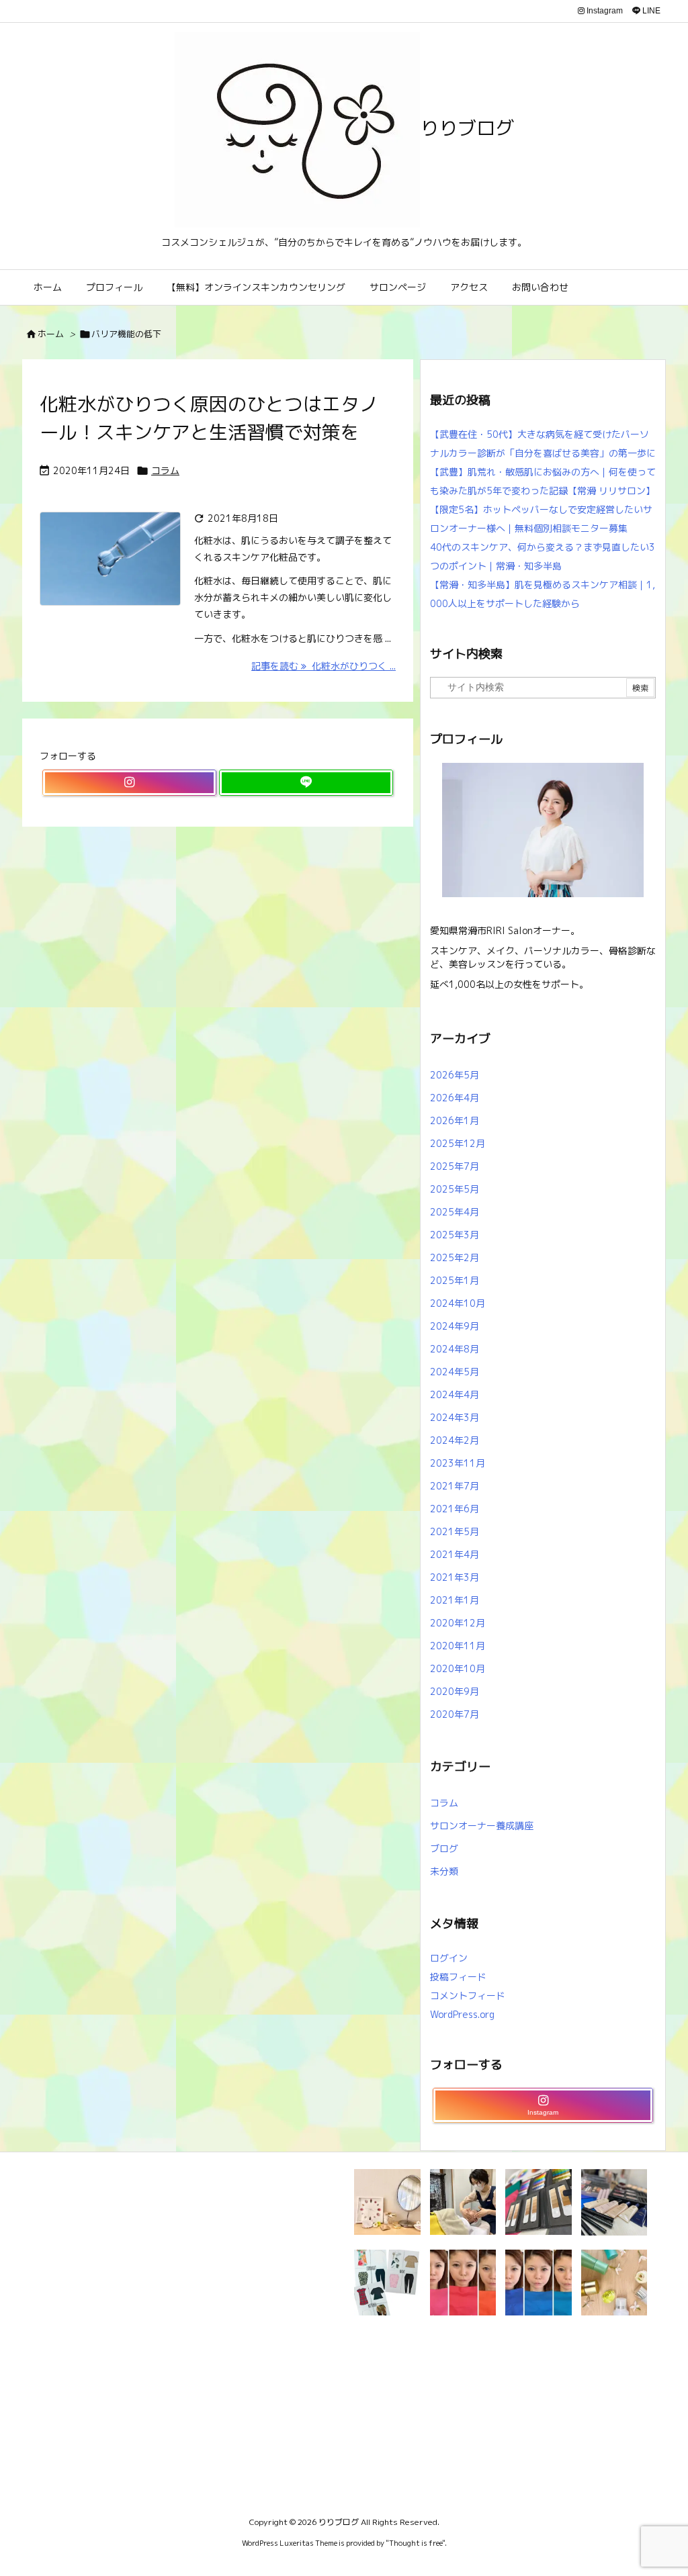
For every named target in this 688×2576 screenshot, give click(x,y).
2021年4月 (455, 1554)
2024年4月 (455, 1394)
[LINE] (306, 783)
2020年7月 (455, 1714)
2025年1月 (455, 1280)
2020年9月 (455, 1691)
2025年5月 (455, 1189)
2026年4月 (455, 1098)
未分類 (444, 1871)
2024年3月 (455, 1417)
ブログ (444, 1848)
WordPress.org (462, 2014)
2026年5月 (455, 1075)
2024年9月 (455, 1326)
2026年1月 (455, 1120)
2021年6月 (455, 1509)
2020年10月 (458, 1668)
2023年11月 (458, 1463)
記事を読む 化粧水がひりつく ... (324, 666)
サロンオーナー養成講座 (482, 1826)
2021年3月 (455, 1577)
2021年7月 (455, 1486)
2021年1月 (455, 1600)
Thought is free (416, 2543)
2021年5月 (455, 1531)
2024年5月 (455, 1372)
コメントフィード (468, 1995)
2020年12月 (458, 1623)
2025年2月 (455, 1257)
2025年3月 (455, 1235)
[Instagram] (129, 783)
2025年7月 (455, 1166)
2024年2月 (455, 1440)
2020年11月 (458, 1646)
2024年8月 (455, 1349)
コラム (165, 470)
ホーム (51, 334)
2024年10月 (458, 1303)
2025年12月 (458, 1143)
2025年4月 (455, 1212)
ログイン (449, 1958)
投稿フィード (458, 1977)
